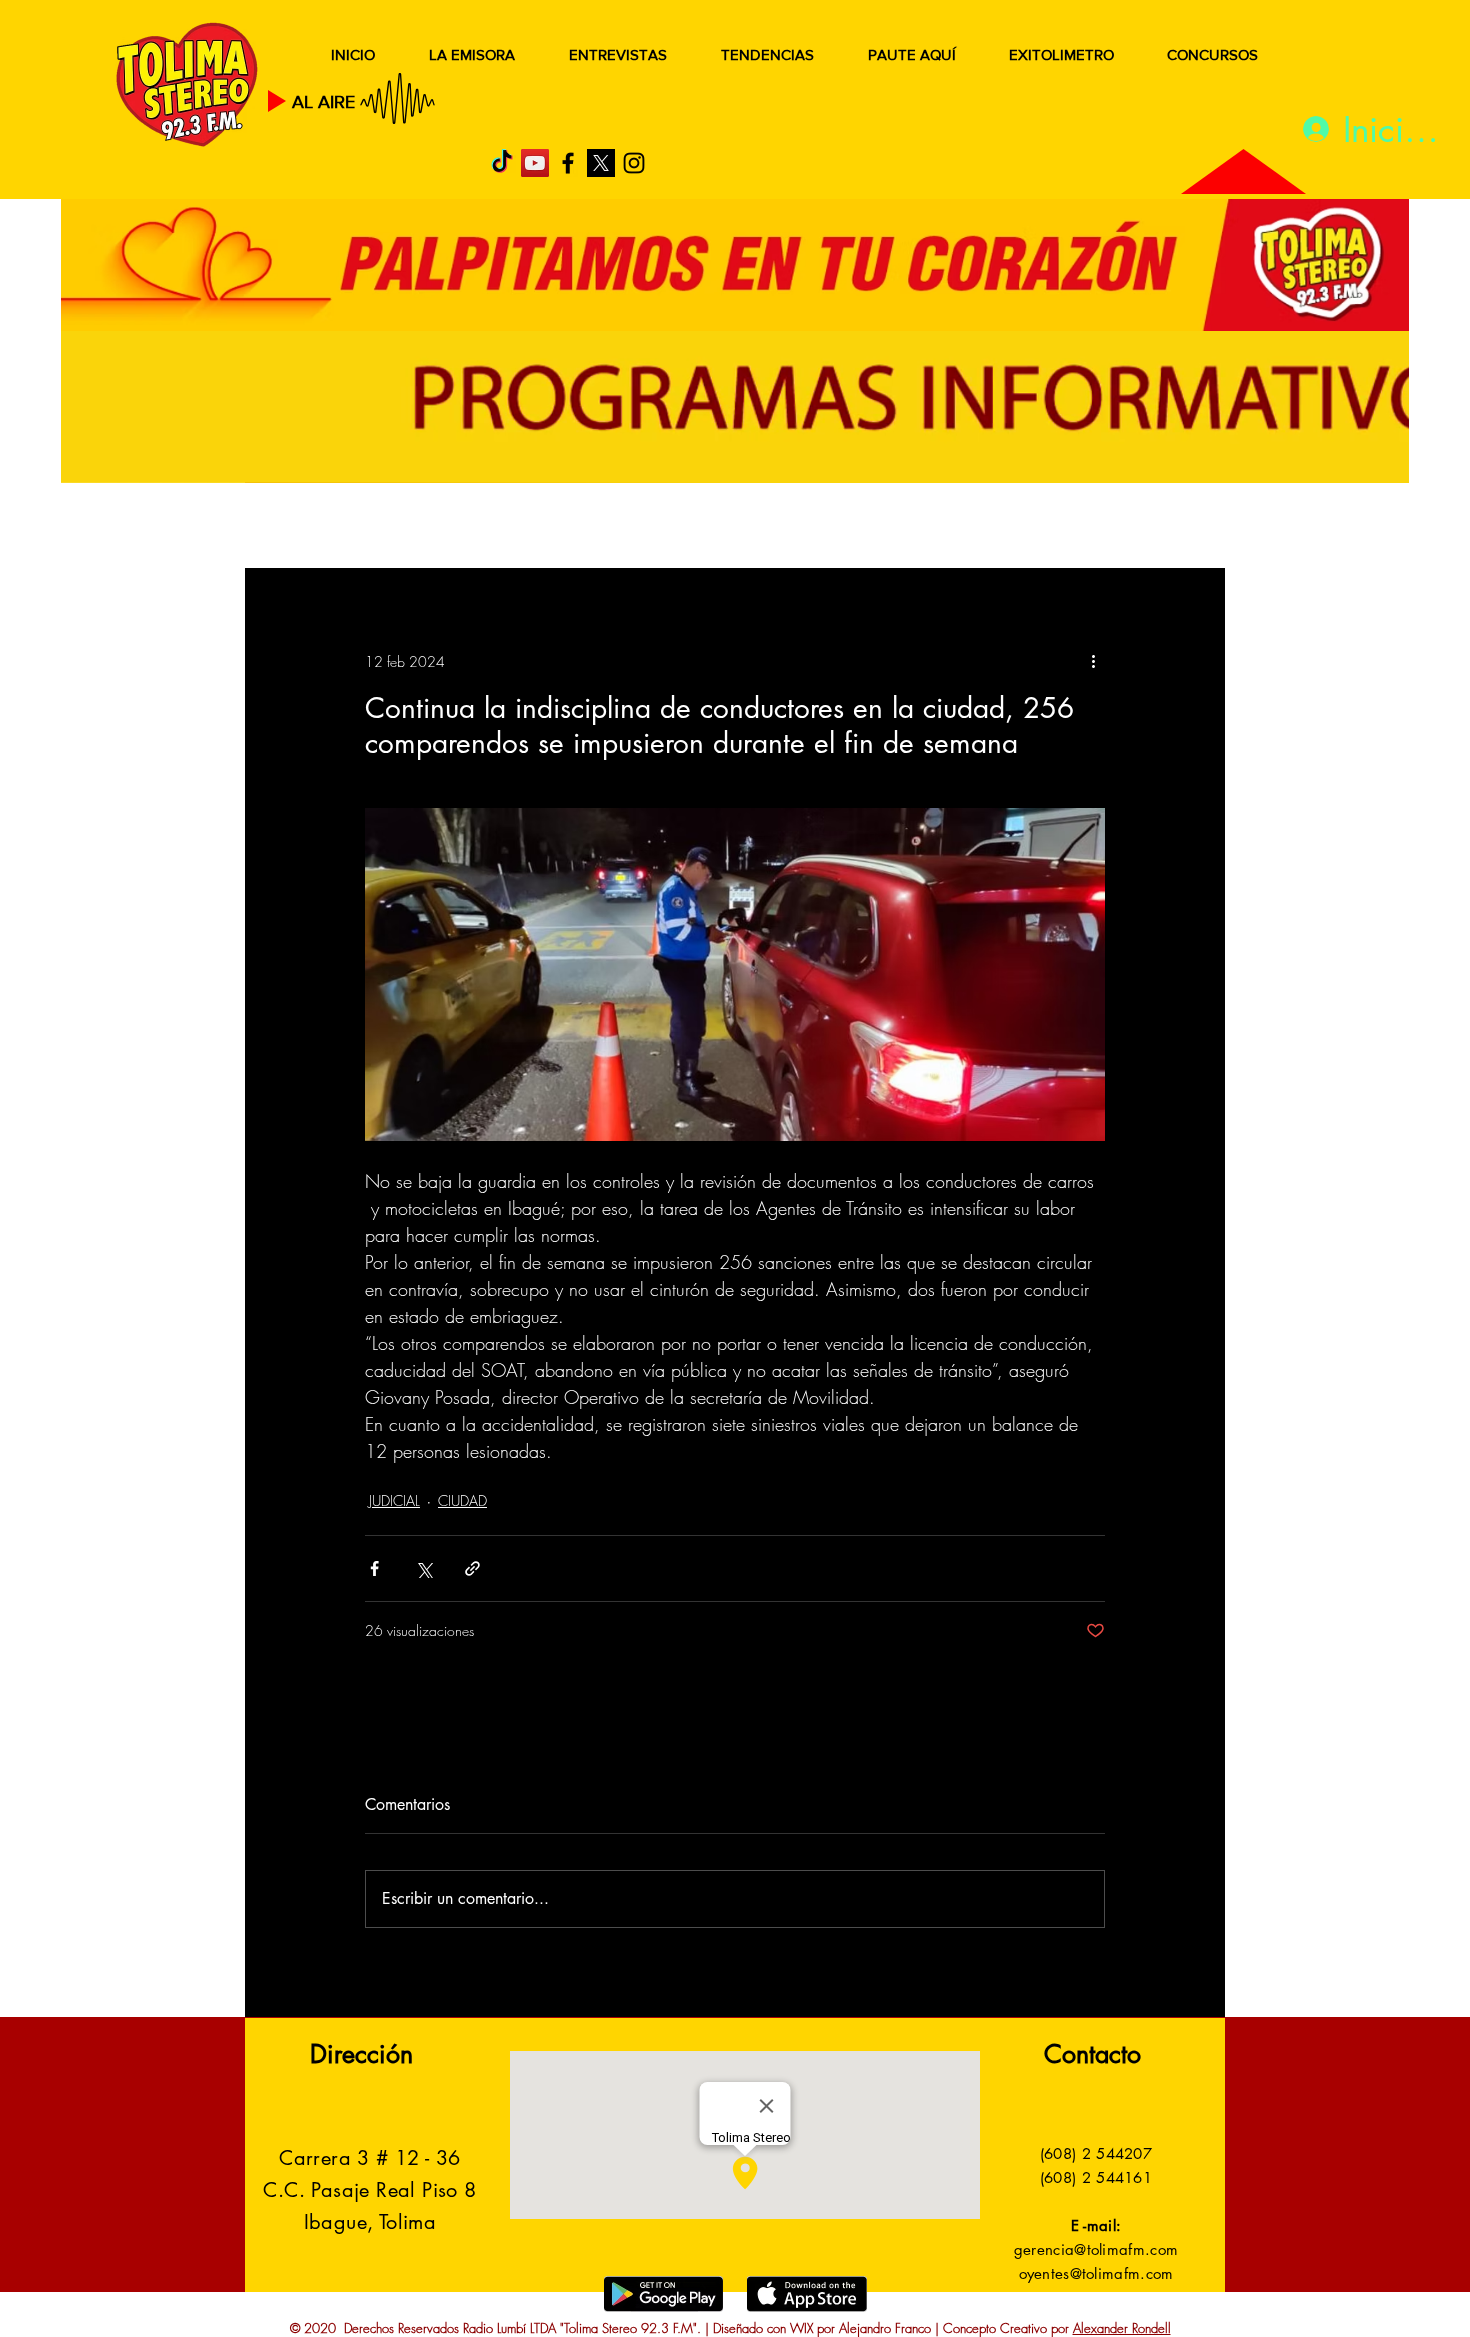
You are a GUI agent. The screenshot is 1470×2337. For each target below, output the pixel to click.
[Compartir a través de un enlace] (472, 1568)
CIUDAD (462, 1500)
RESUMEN (309, 527)
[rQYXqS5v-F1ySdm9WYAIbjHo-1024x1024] (601, 163)
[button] (1179, 528)
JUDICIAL (656, 527)
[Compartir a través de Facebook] (374, 1568)
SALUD (422, 527)
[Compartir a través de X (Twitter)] (423, 1568)
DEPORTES (535, 527)
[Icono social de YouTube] (535, 163)
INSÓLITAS (920, 527)
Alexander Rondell (1122, 2328)
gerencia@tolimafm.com (1096, 2249)
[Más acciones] (1093, 661)
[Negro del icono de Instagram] (634, 163)
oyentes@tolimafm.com (1096, 2273)
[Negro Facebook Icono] (568, 163)
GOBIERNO (784, 527)
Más (1024, 527)
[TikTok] (502, 163)
